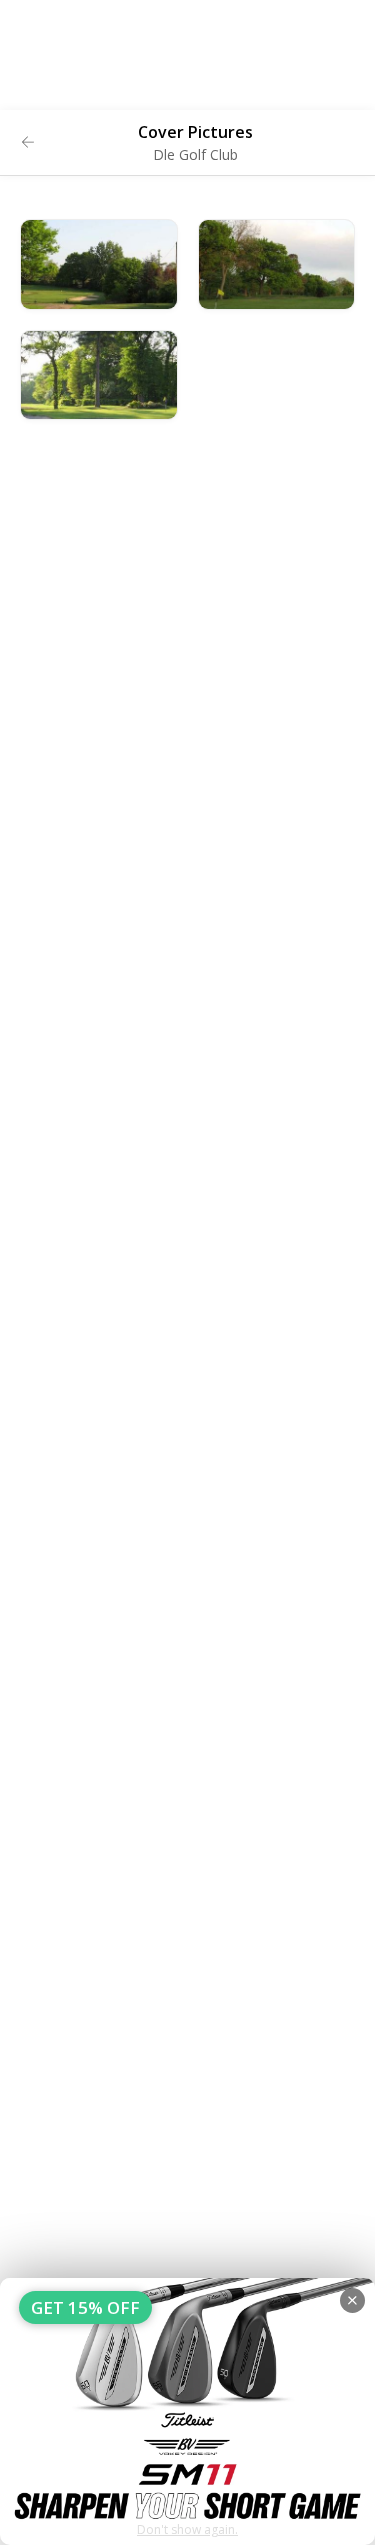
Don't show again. (187, 2529)
